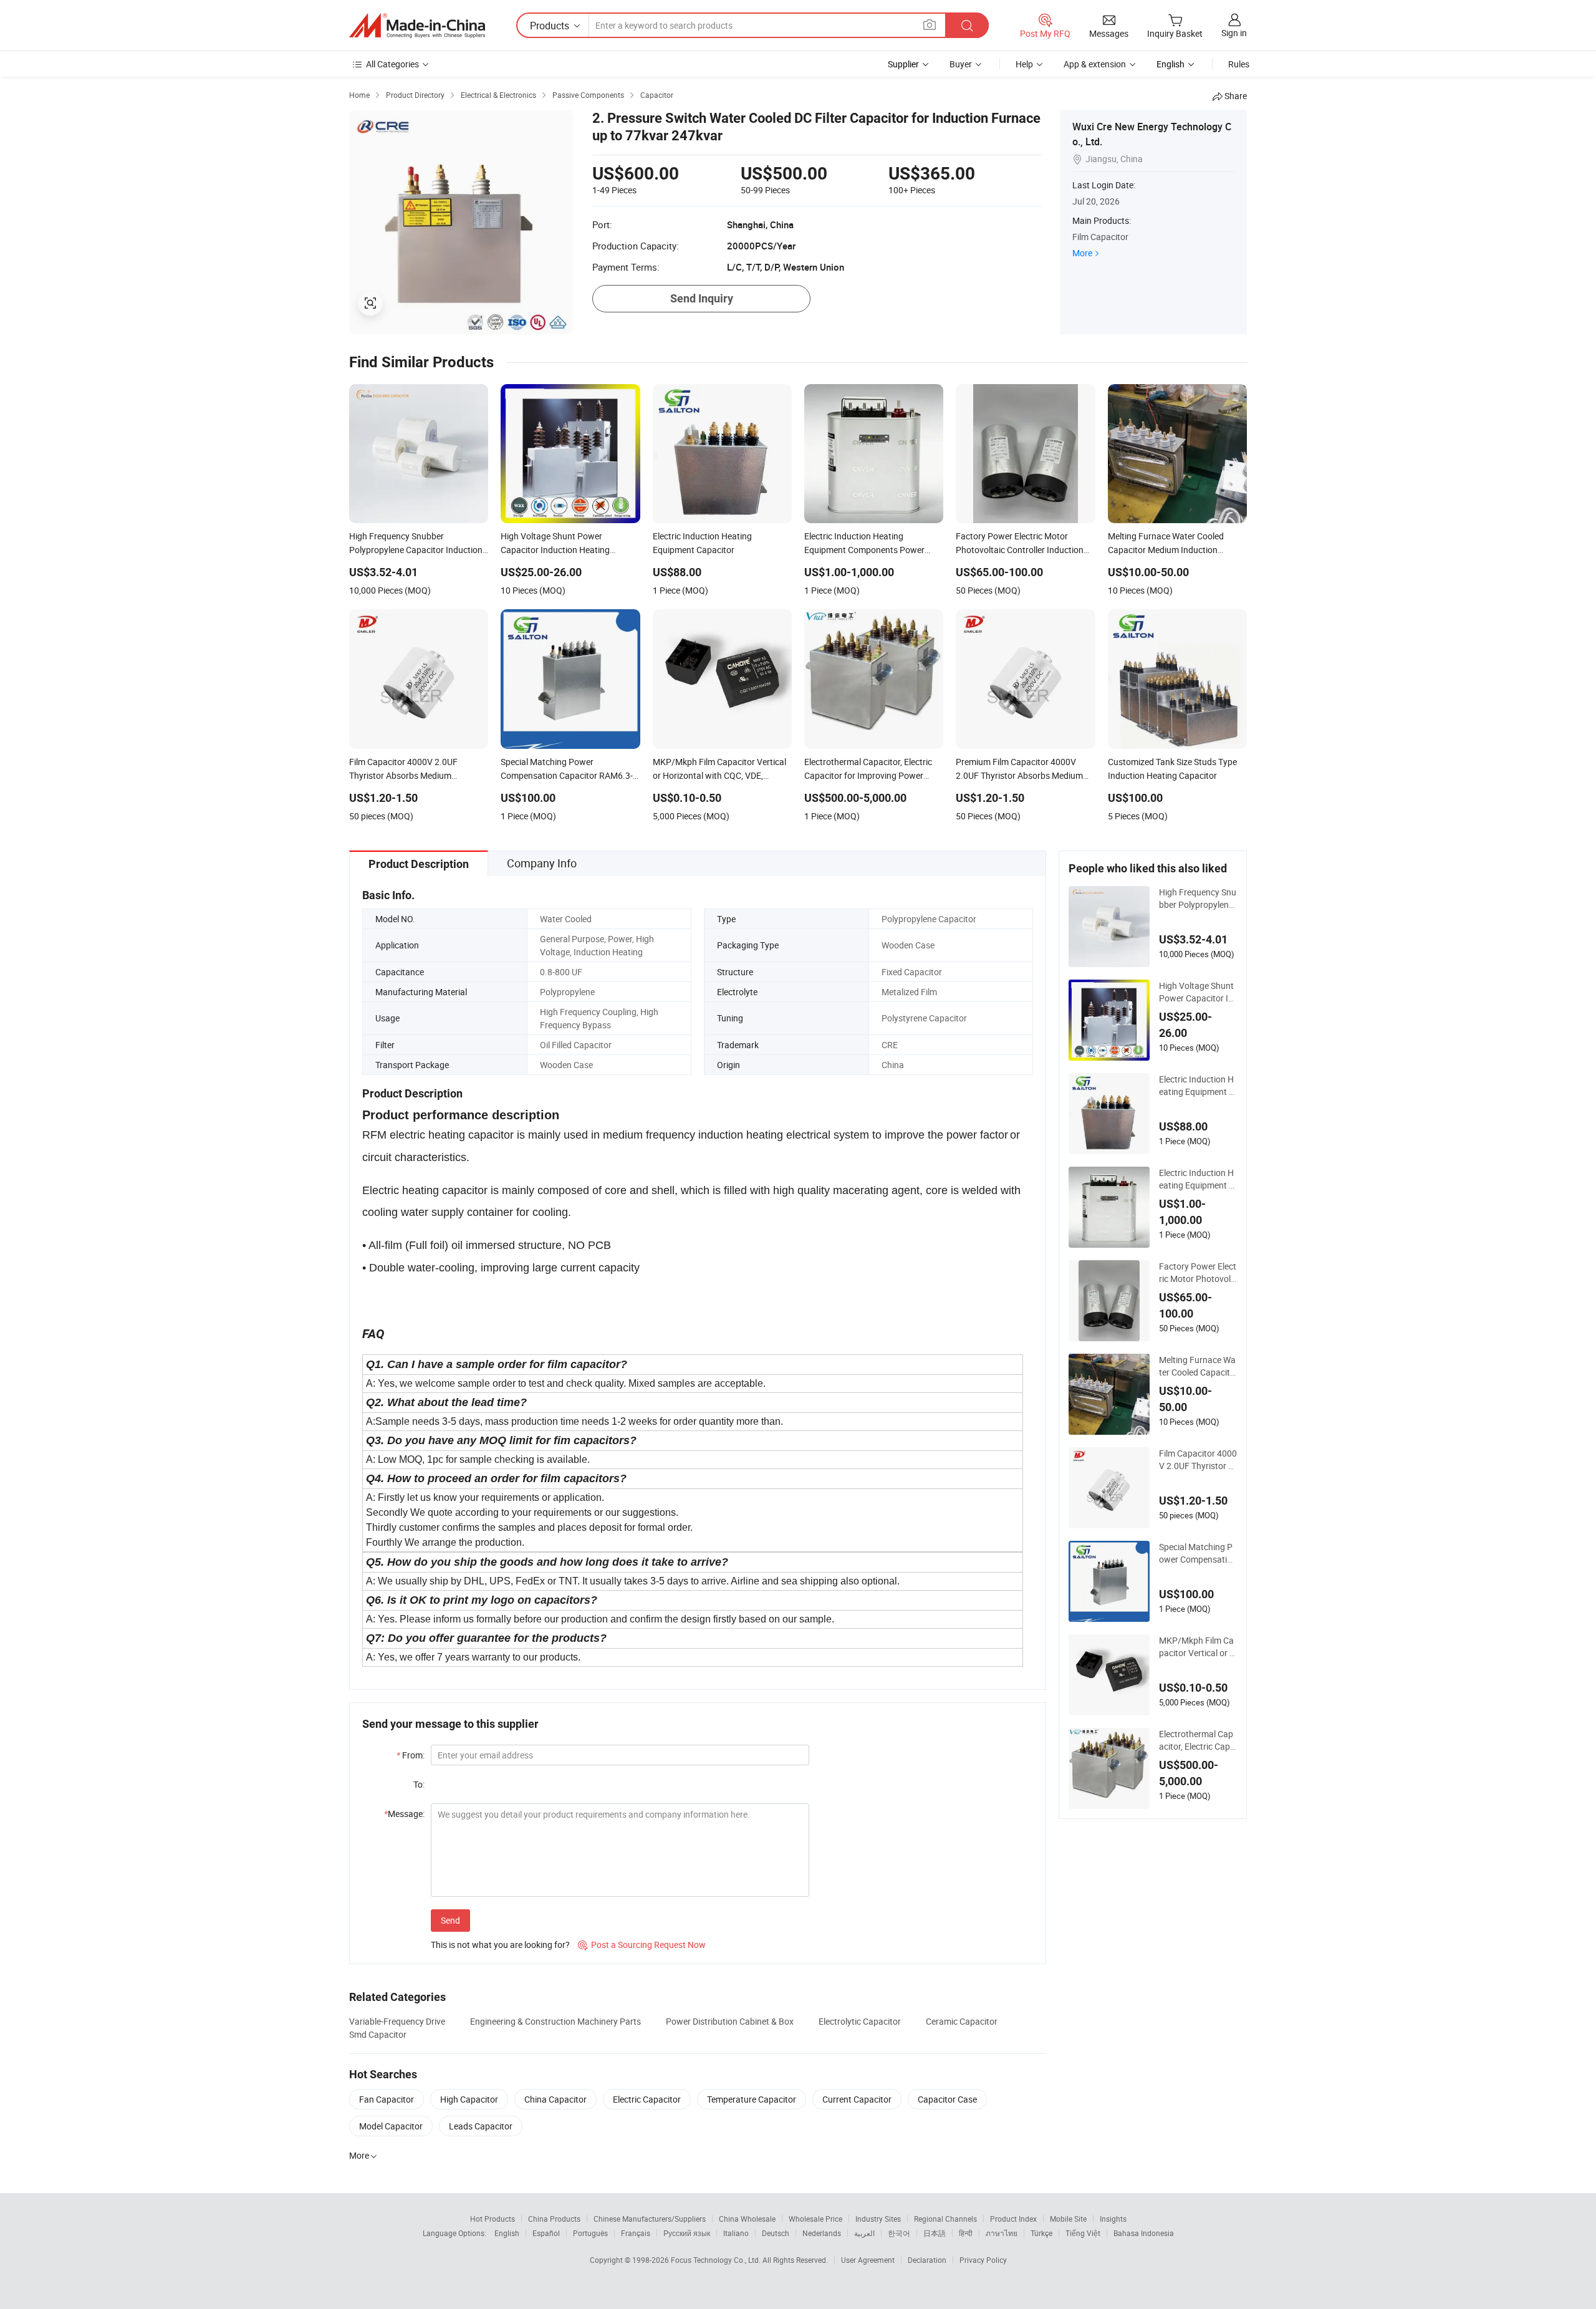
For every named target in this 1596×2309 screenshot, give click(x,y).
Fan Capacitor (387, 2099)
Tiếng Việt (1083, 2233)
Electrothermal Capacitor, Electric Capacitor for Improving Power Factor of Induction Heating (1197, 1740)
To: (419, 1784)
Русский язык (687, 2233)
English (507, 2233)
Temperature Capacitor (752, 2099)
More (1082, 253)
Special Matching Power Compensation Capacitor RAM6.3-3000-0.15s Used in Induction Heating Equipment (1198, 1553)
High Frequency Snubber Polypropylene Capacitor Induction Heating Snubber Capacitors (1198, 899)
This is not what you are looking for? (500, 1945)
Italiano (736, 2233)
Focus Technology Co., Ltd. (717, 2260)
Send (450, 1920)
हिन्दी (966, 2233)
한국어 (899, 2233)
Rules (1239, 64)
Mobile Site (1068, 2219)
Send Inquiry (702, 298)
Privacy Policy (983, 2260)
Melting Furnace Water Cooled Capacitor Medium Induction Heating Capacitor (1197, 1366)
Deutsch (776, 2233)
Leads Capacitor (481, 2126)
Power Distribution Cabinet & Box (730, 2021)
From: (411, 1755)
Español (546, 2233)
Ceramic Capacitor (962, 2021)
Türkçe (1041, 2233)
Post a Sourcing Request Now (642, 1945)
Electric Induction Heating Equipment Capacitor (1197, 1086)
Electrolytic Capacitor (860, 2021)
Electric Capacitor (647, 2099)
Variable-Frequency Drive (397, 2021)
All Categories (392, 64)
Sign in (1234, 33)
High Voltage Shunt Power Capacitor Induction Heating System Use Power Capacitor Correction (1198, 992)
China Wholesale (747, 2219)
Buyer (961, 64)
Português (590, 2233)
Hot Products (493, 2219)
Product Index (1013, 2219)
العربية (864, 2233)
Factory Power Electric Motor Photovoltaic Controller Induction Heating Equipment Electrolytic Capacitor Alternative (1198, 1273)
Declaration (927, 2260)
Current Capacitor (857, 2099)
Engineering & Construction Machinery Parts (555, 2021)
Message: (404, 1814)
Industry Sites (878, 2219)
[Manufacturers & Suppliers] (417, 26)
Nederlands (822, 2233)
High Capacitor (469, 2099)
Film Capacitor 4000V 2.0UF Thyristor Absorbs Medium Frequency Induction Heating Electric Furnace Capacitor (1198, 1460)
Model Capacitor (391, 2126)
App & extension (1095, 64)
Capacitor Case (947, 2099)
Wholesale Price (815, 2219)
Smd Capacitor (378, 2034)
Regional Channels (945, 2219)
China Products (554, 2219)
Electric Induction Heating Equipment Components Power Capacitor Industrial (1197, 1179)
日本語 (935, 2233)
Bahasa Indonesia (1144, 2233)
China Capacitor (555, 2099)
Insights (1113, 2219)
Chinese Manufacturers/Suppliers (650, 2219)
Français (636, 2233)
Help (1024, 64)
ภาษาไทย (1002, 2233)
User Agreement (868, 2260)
